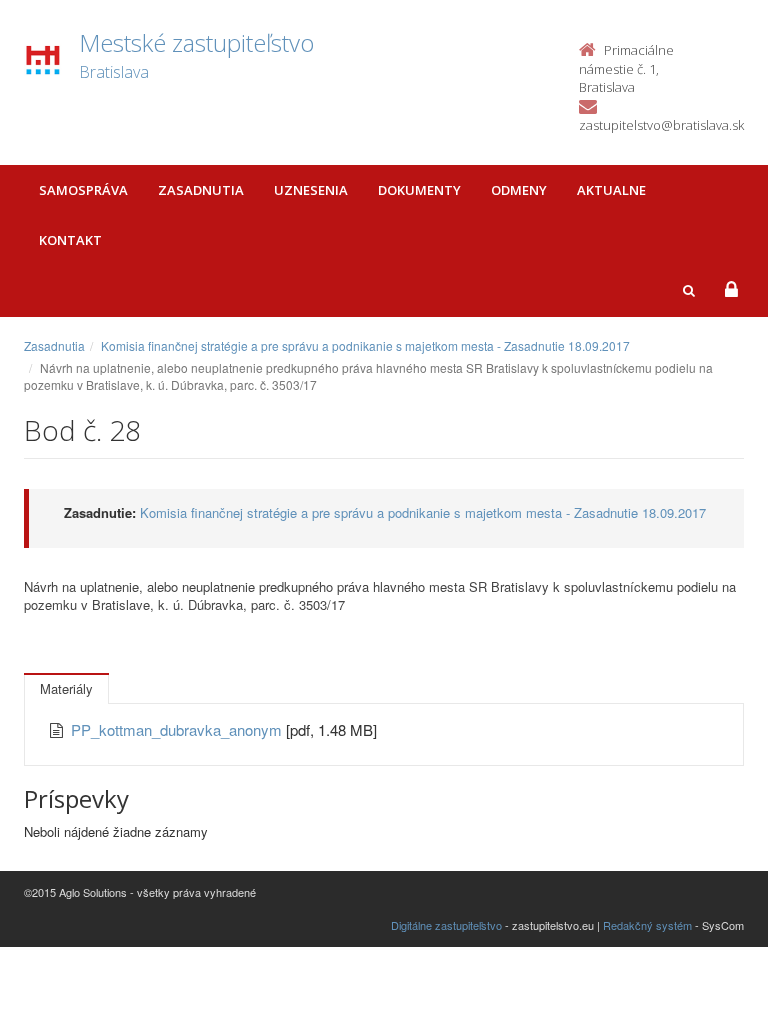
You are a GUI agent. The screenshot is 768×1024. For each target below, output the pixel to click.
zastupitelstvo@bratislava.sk (661, 125)
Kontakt (70, 240)
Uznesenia (311, 190)
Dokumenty (419, 190)
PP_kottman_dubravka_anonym (178, 729)
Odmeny (519, 190)
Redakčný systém (647, 925)
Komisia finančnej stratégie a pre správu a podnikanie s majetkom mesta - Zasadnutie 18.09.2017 (365, 345)
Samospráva (83, 190)
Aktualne (611, 190)
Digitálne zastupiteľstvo (446, 925)
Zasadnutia (201, 190)
